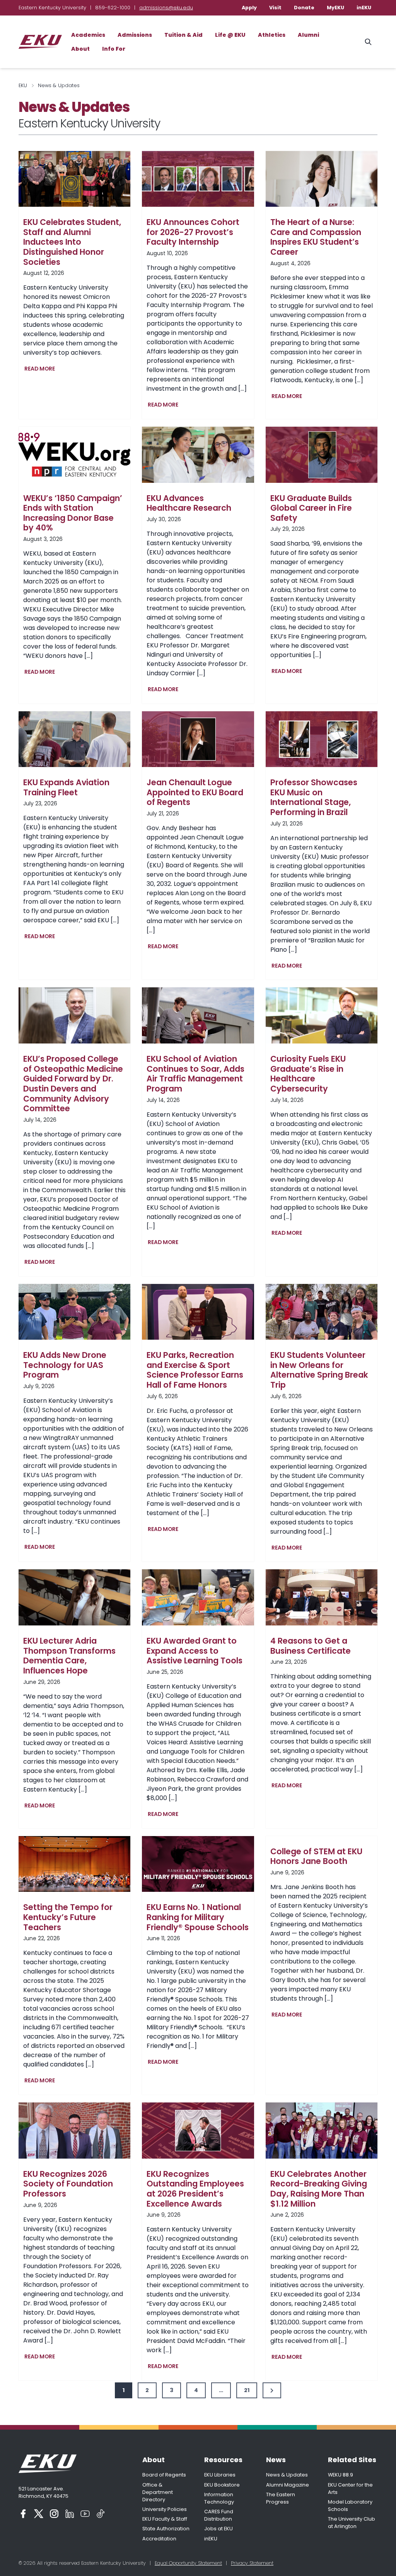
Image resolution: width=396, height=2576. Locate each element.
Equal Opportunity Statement (188, 2563)
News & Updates (287, 2475)
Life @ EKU (230, 35)
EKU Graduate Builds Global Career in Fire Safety (311, 508)
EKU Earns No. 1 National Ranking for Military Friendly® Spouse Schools (198, 1917)
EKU (23, 85)
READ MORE (41, 369)
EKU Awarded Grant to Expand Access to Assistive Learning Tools (195, 1651)
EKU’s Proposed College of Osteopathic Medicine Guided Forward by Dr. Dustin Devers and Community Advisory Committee (73, 1084)
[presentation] (74, 179)
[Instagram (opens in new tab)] (54, 2514)
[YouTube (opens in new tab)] (85, 2514)
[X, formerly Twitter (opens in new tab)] (39, 2514)
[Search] (368, 42)
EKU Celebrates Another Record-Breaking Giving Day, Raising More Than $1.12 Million (319, 2189)
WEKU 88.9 (341, 2475)
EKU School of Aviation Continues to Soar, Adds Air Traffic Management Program (195, 1074)
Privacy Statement (252, 2563)
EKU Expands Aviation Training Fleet (66, 787)
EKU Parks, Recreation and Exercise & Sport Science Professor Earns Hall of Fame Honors (195, 1370)
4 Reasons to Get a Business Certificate (311, 1646)
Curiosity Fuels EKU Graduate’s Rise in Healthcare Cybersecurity (308, 1074)
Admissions (135, 35)
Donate (304, 8)
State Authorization (166, 2529)
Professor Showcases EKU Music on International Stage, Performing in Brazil (314, 797)
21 (247, 2390)
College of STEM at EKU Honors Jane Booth (316, 1856)
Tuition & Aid (183, 35)
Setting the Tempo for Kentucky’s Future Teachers (68, 1917)
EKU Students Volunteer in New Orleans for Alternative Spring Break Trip (319, 1370)
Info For (114, 49)
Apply (249, 8)
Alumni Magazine (288, 2485)
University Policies (165, 2509)
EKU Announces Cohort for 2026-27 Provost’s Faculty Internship (193, 232)
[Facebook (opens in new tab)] (23, 2514)
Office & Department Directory (158, 2492)
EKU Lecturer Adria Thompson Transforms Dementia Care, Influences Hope (69, 1656)
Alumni (308, 35)
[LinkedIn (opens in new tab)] (70, 2514)
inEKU (364, 8)
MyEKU (335, 8)
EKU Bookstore (222, 2485)
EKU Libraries (220, 2475)
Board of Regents (164, 2475)
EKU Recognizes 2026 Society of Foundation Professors (68, 2184)
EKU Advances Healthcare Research (189, 503)
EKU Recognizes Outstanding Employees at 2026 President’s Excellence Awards (195, 2189)
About (80, 49)
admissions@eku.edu (166, 8)
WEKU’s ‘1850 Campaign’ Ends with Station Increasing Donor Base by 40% (73, 513)
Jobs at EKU (218, 2529)
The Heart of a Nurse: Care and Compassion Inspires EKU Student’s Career (316, 237)
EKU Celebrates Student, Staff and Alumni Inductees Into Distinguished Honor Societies (72, 242)
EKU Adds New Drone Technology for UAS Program (65, 1365)
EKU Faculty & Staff (165, 2519)
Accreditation (159, 2539)
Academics (88, 35)
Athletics (272, 35)
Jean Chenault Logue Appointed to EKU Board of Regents (195, 792)
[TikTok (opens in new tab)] (101, 2514)
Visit (275, 8)
